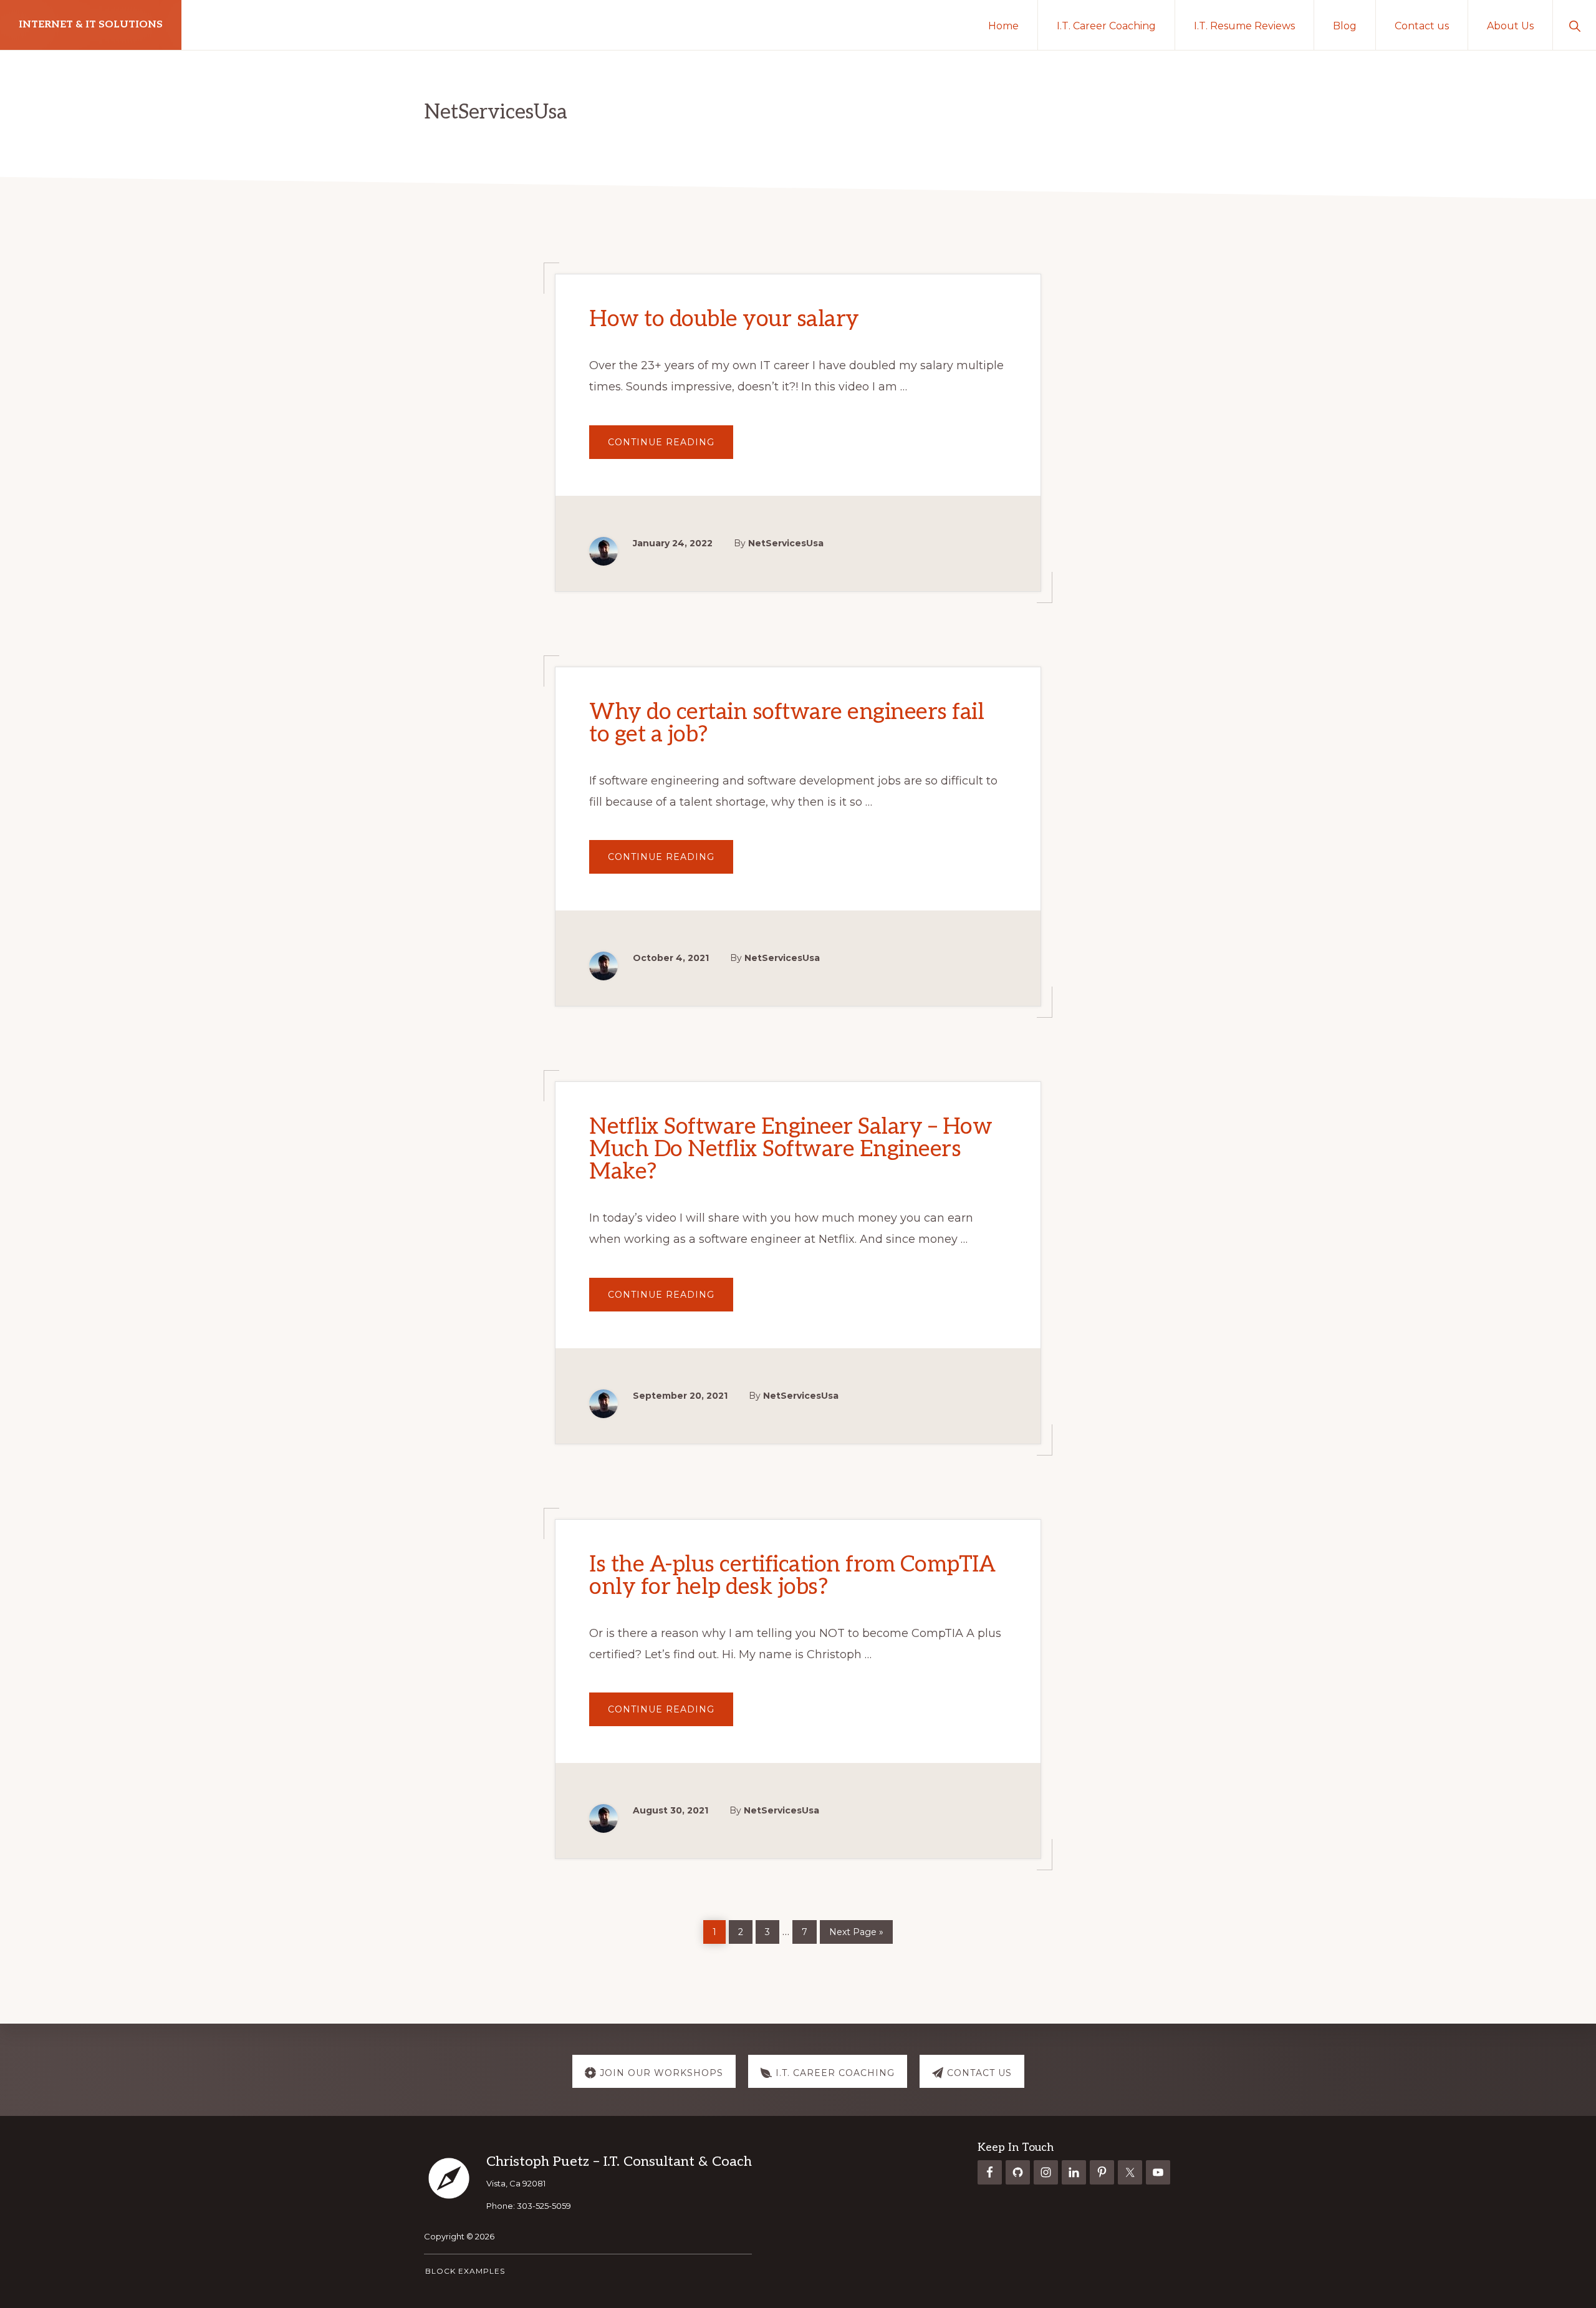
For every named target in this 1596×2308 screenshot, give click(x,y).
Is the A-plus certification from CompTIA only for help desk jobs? (792, 1576)
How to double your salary (724, 319)
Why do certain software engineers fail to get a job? (786, 723)
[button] (1574, 25)
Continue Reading (671, 447)
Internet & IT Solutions (91, 25)
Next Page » (856, 1930)
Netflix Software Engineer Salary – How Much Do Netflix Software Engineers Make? (791, 1149)
